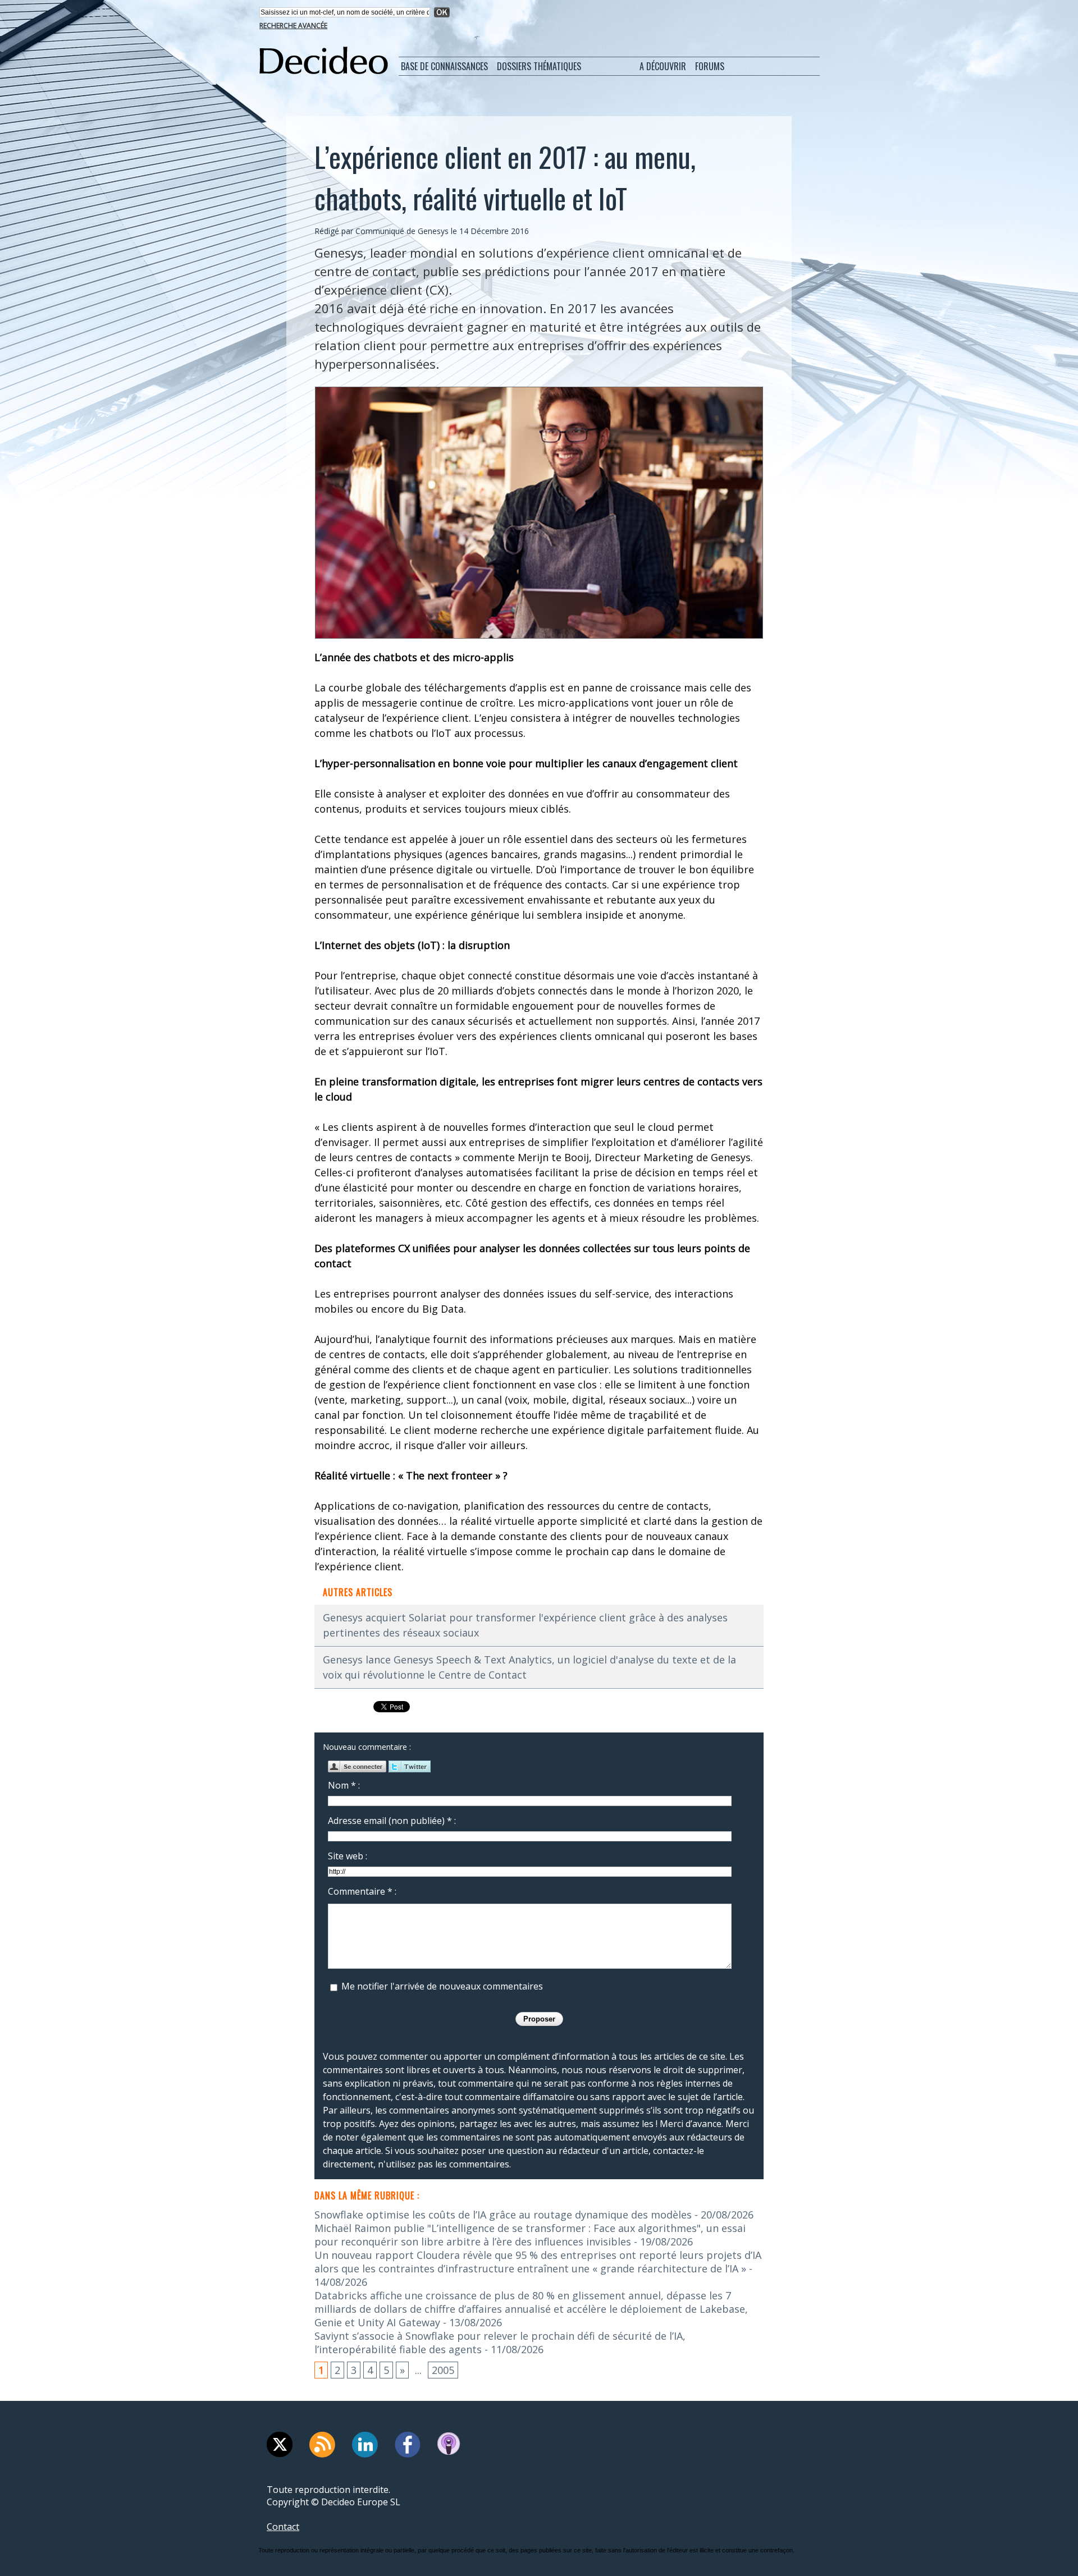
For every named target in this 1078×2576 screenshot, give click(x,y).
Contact (283, 2527)
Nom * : (344, 1785)
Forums (710, 66)
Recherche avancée (293, 26)
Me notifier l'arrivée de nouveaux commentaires (442, 1986)
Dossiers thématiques (539, 66)
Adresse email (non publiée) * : (392, 1821)
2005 (443, 2370)
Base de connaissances (444, 66)
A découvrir (663, 66)
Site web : (348, 1856)
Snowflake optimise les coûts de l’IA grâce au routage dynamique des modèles (503, 2215)
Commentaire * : (362, 1891)
